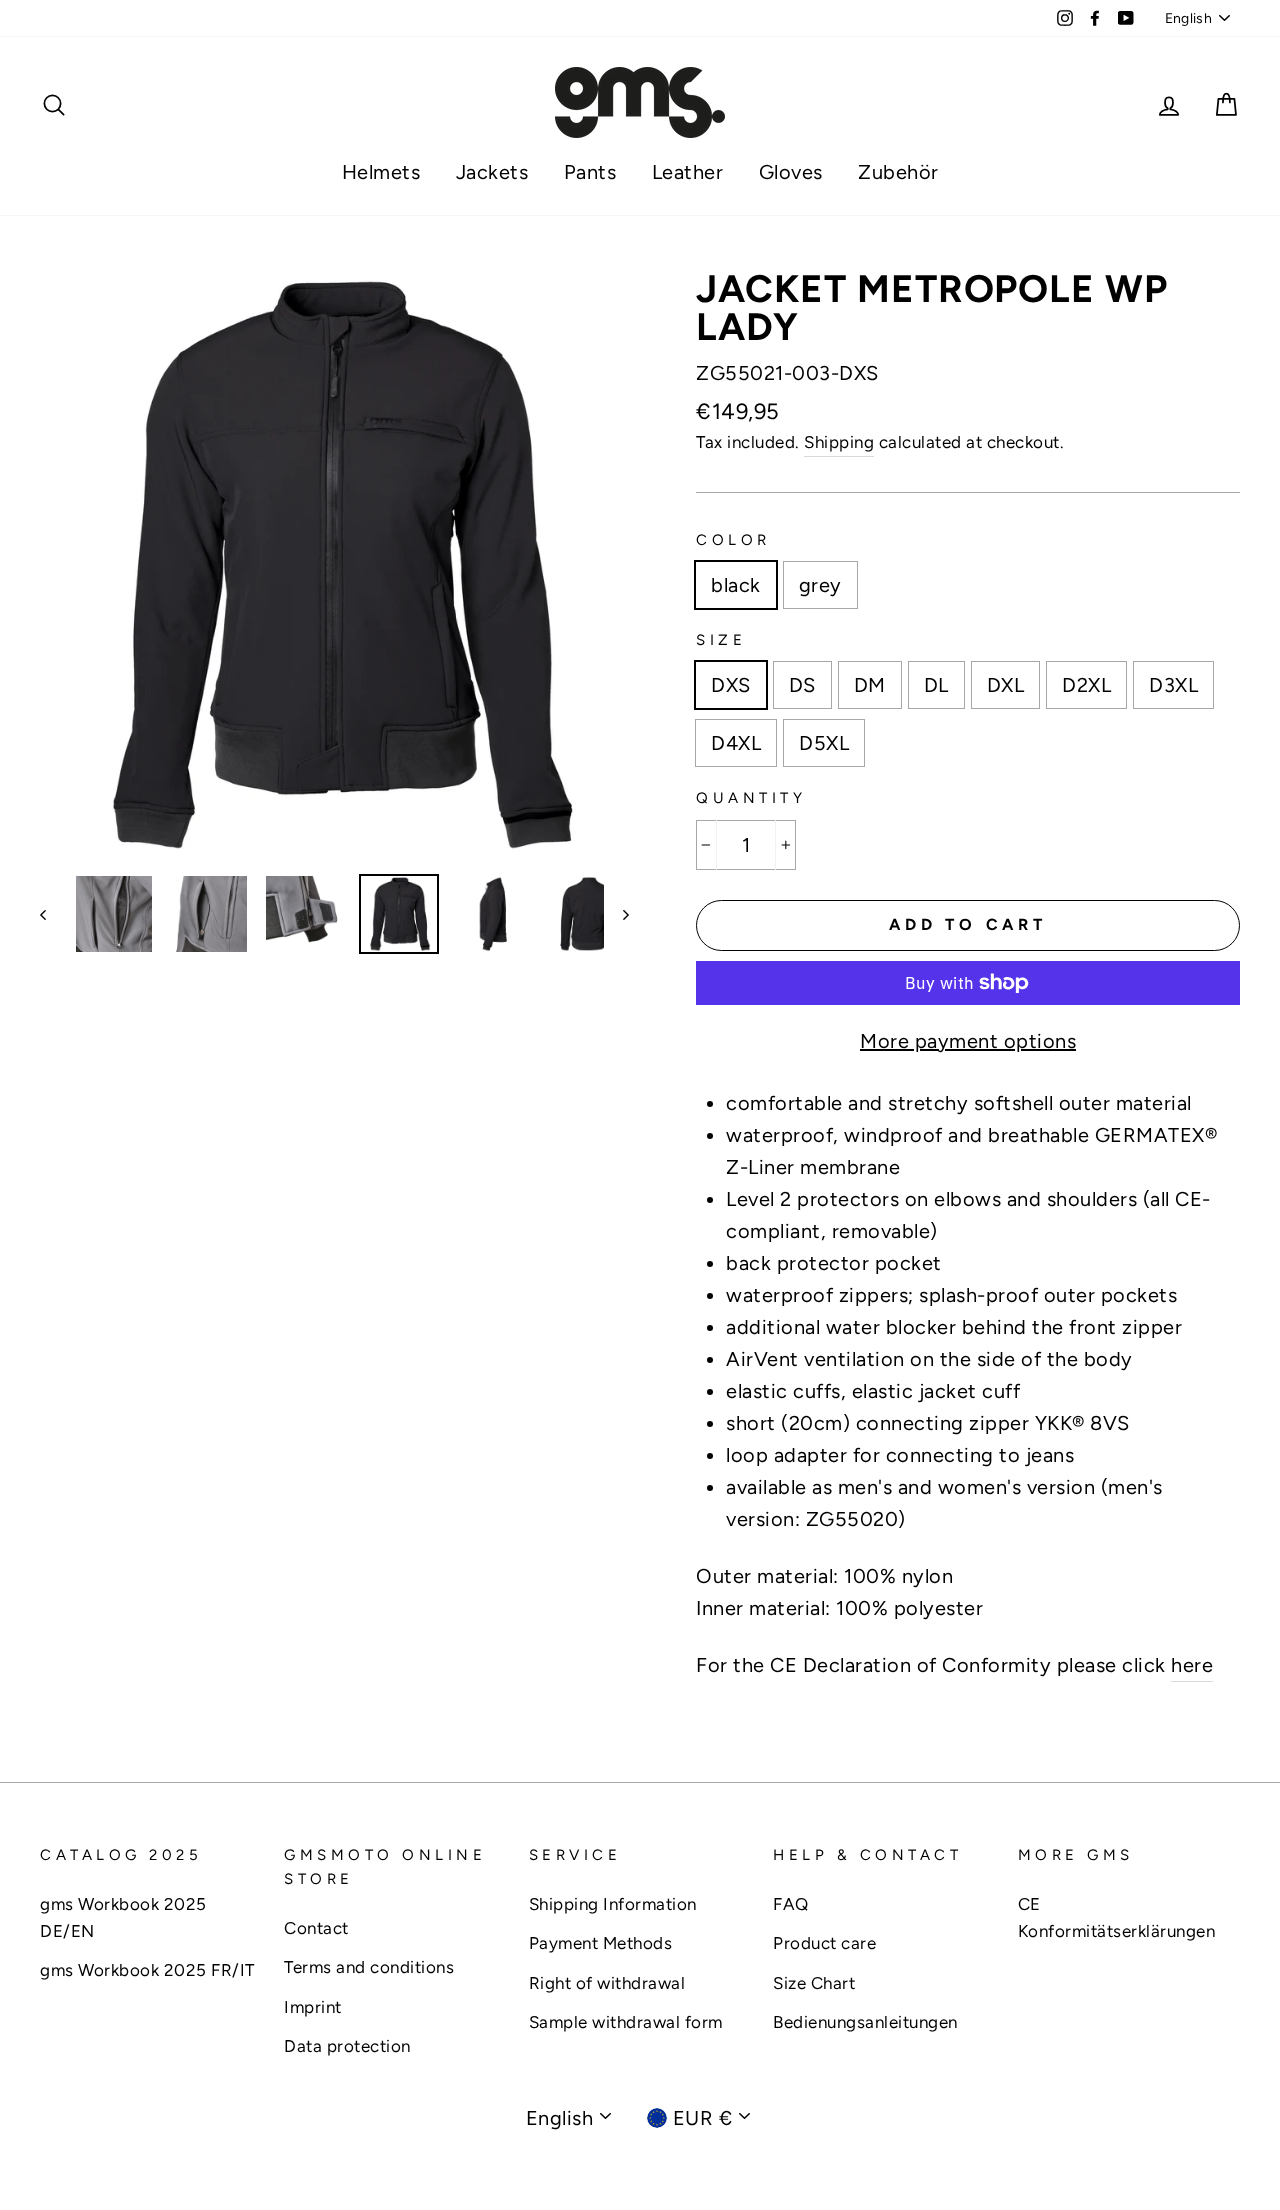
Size (721, 640)
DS (802, 685)
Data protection (347, 2046)
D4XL (736, 743)
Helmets (381, 172)
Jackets (492, 172)
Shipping (839, 442)
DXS (731, 685)
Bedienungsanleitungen (865, 2022)
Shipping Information (613, 1904)
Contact (316, 1928)
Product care (824, 1943)
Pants (590, 172)
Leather (688, 172)
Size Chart (814, 1983)
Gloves (791, 172)
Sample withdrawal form (626, 2022)
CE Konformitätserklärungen (1117, 1917)
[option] (334, 564)
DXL (1006, 685)
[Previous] (52, 914)
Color (733, 540)
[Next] (616, 914)
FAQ (791, 1904)
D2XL (1086, 685)
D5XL (824, 743)
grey (820, 585)
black (736, 585)
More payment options (968, 1041)
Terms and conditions (369, 1967)
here (1192, 1665)
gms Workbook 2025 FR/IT (147, 1970)
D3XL (1173, 685)
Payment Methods (601, 1943)
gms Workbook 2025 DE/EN (123, 1917)
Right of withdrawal (607, 1983)
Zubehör (898, 172)
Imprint (313, 2007)
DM (870, 685)
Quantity (751, 798)
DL (936, 685)
